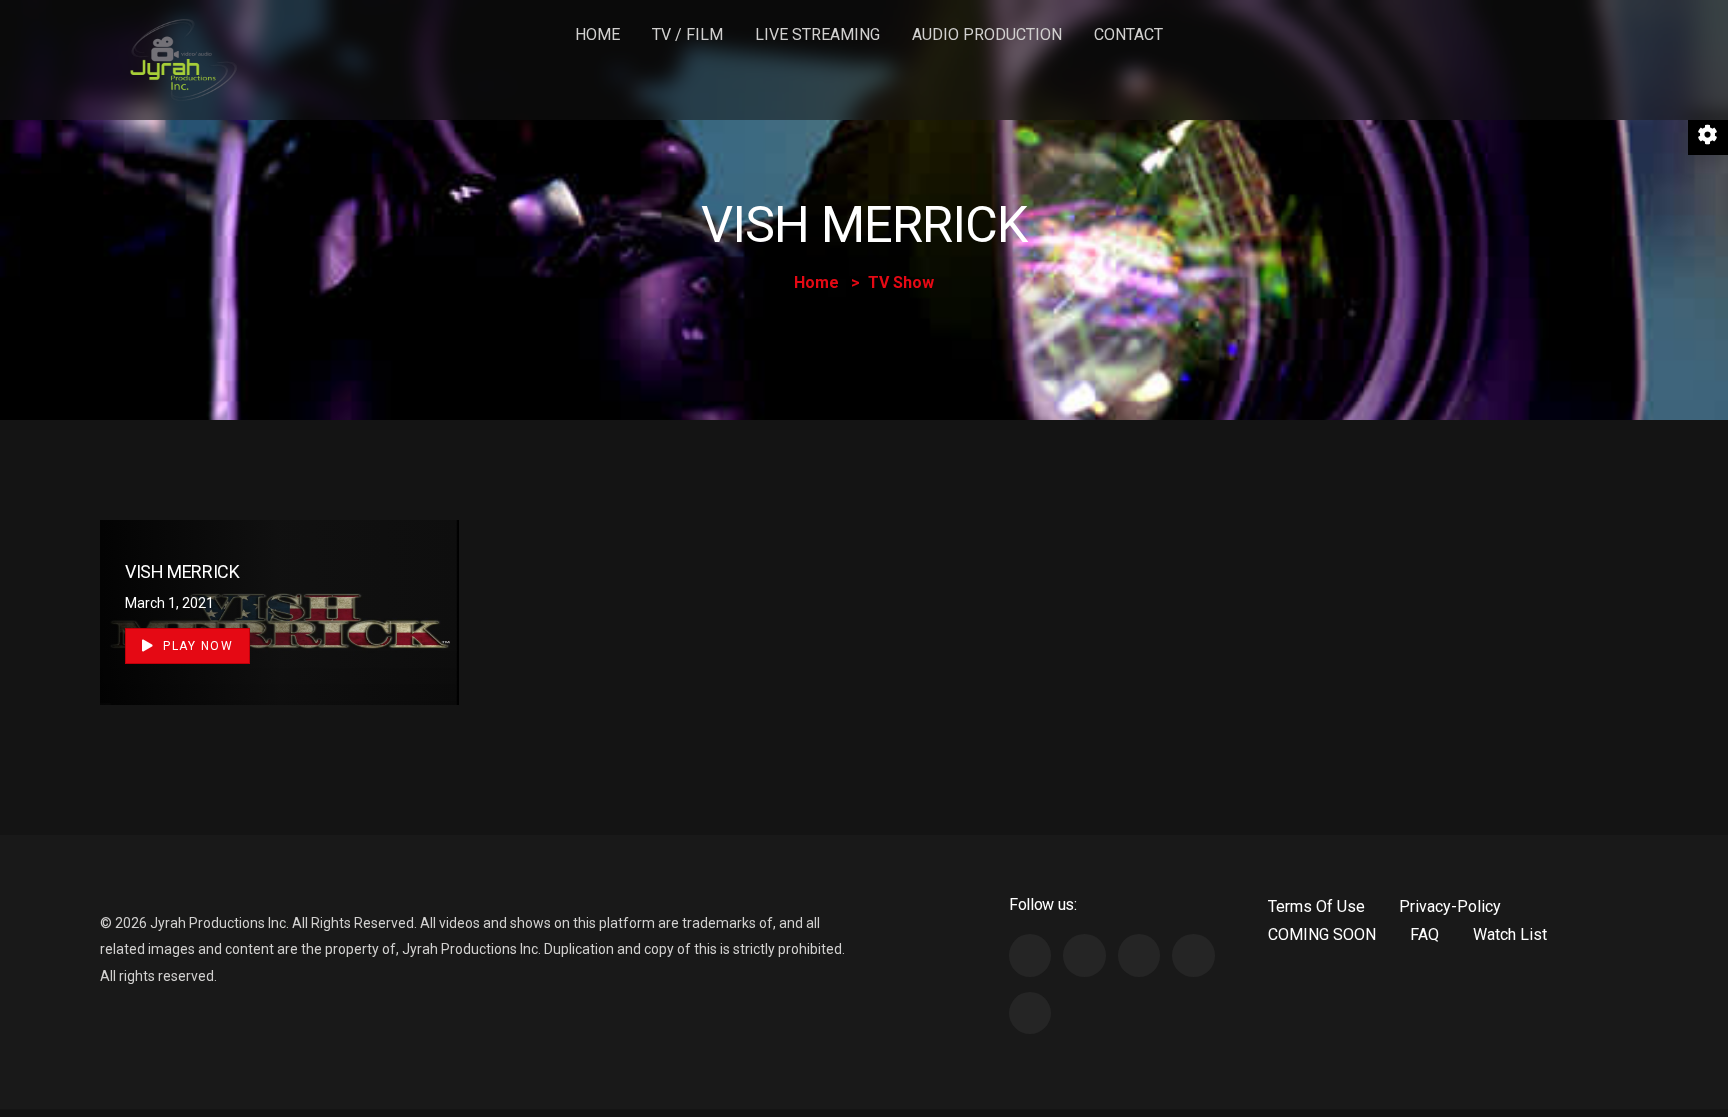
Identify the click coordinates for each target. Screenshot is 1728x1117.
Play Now (196, 646)
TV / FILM (687, 34)
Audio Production (987, 34)
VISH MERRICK (182, 571)
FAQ (1424, 934)
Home (597, 34)
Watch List (1510, 934)
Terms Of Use (1316, 906)
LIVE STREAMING (817, 34)
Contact (1128, 34)
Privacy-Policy (1450, 906)
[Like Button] (415, 609)
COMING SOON (1322, 934)
